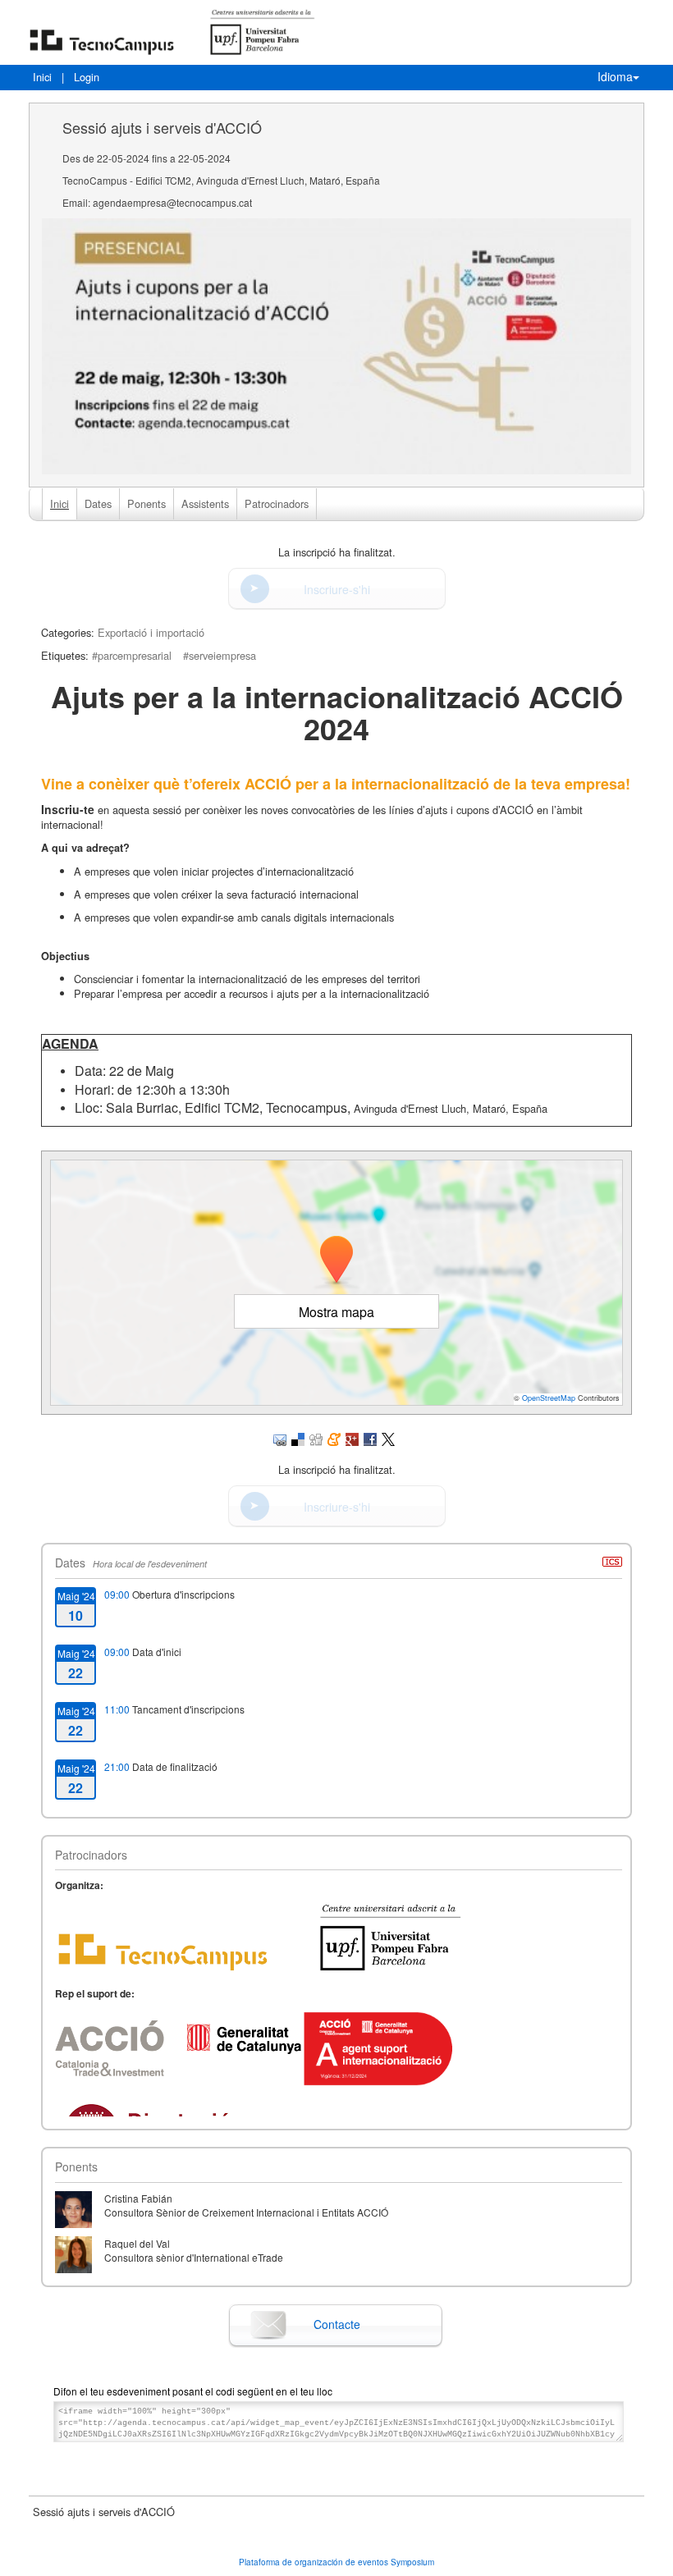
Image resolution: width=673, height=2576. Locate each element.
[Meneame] (334, 1438)
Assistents (205, 503)
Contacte (337, 2324)
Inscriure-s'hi (337, 589)
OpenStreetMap (549, 1398)
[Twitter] (388, 1438)
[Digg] (316, 1438)
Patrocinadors (277, 503)
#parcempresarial (132, 655)
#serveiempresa (220, 655)
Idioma (615, 76)
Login (87, 77)
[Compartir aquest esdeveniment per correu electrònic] (280, 1438)
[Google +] (352, 1438)
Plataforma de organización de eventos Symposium (336, 2562)
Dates (98, 503)
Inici (42, 77)
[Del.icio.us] (298, 1438)
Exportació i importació (151, 632)
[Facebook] (370, 1438)
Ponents (147, 503)
